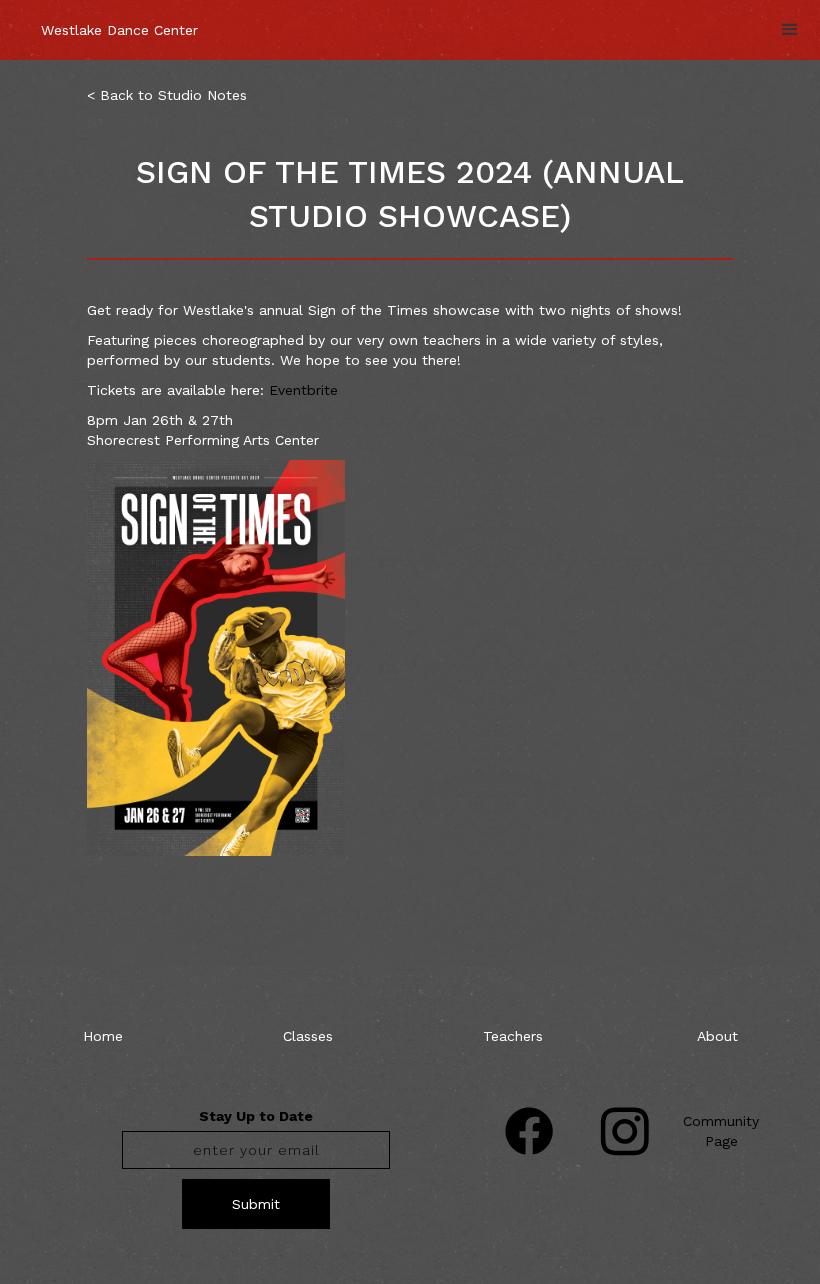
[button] (790, 30)
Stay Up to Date (256, 1116)
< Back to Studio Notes (167, 95)
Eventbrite (303, 390)
